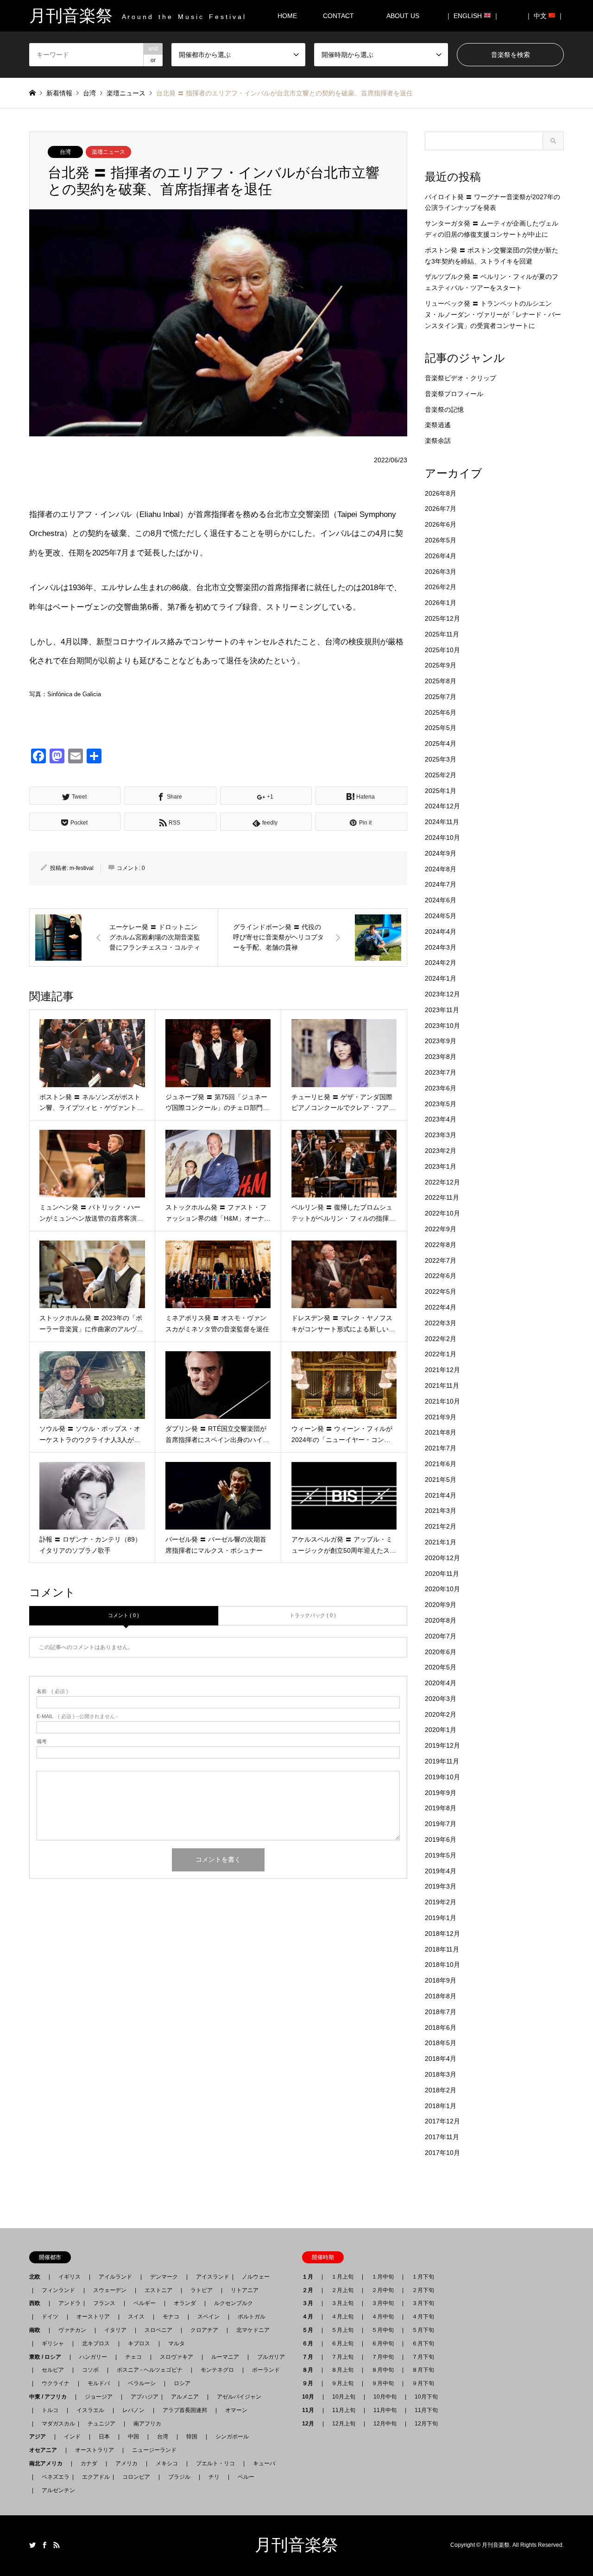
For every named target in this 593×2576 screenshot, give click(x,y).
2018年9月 (441, 1980)
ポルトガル (252, 2317)
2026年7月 (441, 509)
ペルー (246, 2477)
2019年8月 (441, 1808)
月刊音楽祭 (296, 2545)
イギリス (69, 2277)
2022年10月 (442, 1213)
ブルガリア (271, 2357)
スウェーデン (110, 2290)
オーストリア (93, 2317)
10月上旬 (344, 2397)
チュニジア (101, 2424)
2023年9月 (441, 1041)
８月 (310, 2370)
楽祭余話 (438, 441)
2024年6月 (441, 900)
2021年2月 (441, 1526)
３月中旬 (383, 2303)
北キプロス (96, 2343)
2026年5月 (441, 540)
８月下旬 (423, 2370)
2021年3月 (441, 1511)
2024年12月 (442, 806)
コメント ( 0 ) (123, 1615)
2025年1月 (441, 791)
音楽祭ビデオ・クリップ (461, 378)
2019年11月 (442, 1761)
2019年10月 (442, 1777)
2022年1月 (441, 1354)
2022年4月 (441, 1307)
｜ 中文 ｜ (545, 16)
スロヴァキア (177, 2357)
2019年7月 (441, 1824)
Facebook (44, 2545)
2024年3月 (441, 947)
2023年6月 (441, 1088)
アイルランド (115, 2277)
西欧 (38, 2303)
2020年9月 (441, 1605)
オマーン (236, 2410)
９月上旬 (342, 2383)
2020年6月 (441, 1652)
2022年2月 (441, 1339)
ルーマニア (225, 2357)
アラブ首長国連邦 (185, 2410)
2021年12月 (442, 1370)
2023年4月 (441, 1119)
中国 (133, 2437)
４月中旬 (383, 2317)
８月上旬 (342, 2370)
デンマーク (164, 2277)
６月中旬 (383, 2343)
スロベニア (158, 2330)
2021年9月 (441, 1417)
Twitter (32, 2545)
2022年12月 (442, 1182)
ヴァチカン (72, 2330)
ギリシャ (53, 2343)
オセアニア (46, 2450)
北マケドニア (253, 2330)
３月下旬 (423, 2303)
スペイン (208, 2317)
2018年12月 (442, 1934)
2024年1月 (441, 978)
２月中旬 (383, 2290)
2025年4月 (441, 743)
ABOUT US (406, 16)
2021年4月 (441, 1495)
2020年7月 (441, 1636)
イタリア (115, 2330)
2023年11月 (442, 1010)
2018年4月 (441, 2059)
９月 (310, 2383)
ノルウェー (256, 2277)
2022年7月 (441, 1260)
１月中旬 (383, 2277)
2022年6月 (441, 1276)
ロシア (182, 2383)
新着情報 (59, 93)
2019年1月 (441, 1918)
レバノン (133, 2410)
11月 (311, 2410)
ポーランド (266, 2370)
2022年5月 (441, 1291)
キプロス (139, 2343)
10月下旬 (426, 2397)
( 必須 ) (52, 1691)
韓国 (192, 2437)
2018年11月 (442, 1949)
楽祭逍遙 (438, 425)
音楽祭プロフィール (454, 394)
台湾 (65, 152)
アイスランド (210, 2277)
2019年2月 (441, 1902)
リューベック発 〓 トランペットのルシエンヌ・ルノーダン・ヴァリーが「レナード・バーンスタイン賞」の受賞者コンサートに (493, 315)
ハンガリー (93, 2357)
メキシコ (167, 2463)
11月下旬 (426, 2410)
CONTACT (338, 16)
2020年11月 (442, 1574)
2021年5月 (441, 1480)
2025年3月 (441, 759)
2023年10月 (442, 1026)
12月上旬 (344, 2424)
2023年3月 (441, 1135)
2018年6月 (441, 2028)
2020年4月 (441, 1683)
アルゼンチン (56, 2490)
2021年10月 (442, 1401)
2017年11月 (442, 2137)
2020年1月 (441, 1730)
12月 (311, 2424)
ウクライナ (56, 2383)
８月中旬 (383, 2370)
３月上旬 (342, 2303)
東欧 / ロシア (48, 2357)
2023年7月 (441, 1072)
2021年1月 (441, 1542)
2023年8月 (441, 1057)
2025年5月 (441, 728)
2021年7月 (441, 1448)
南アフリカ (147, 2424)
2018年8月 (441, 1996)
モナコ (171, 2317)
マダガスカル (56, 2424)
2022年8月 (441, 1245)
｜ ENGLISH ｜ (472, 16)
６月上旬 (342, 2343)
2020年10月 (442, 1589)
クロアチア (204, 2330)
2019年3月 (441, 1886)
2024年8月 (441, 869)
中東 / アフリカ (51, 2397)
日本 (104, 2437)
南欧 (38, 2330)
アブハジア (142, 2397)
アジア (40, 2437)
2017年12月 (442, 2121)
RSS (57, 2545)
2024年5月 (441, 916)
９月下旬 (423, 2383)
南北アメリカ (49, 2463)
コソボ (90, 2370)
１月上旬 (342, 2277)
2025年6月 (441, 712)
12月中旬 (385, 2424)
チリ (214, 2477)
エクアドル (93, 2477)
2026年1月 (441, 603)
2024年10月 (442, 838)
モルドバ (99, 2383)
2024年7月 (441, 884)
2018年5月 (441, 2043)
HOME (287, 16)
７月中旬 (383, 2357)
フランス (104, 2303)
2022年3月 (441, 1323)
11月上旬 (344, 2410)
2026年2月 (441, 587)
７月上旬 (342, 2357)
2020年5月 (441, 1667)
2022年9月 (441, 1229)
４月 (310, 2317)
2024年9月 (441, 853)
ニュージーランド (154, 2450)
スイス (136, 2317)
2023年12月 (442, 994)
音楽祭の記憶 (444, 409)
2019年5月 (441, 1855)
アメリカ (126, 2463)
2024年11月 (442, 822)
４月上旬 (342, 2317)
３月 (310, 2303)
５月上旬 (342, 2330)
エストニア (158, 2290)
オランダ (185, 2303)
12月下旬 (426, 2424)
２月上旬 (342, 2290)
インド (72, 2437)
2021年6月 (441, 1464)
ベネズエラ (53, 2477)
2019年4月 (441, 1871)
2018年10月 (442, 1965)
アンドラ (67, 2303)
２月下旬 (423, 2290)
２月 (310, 2290)
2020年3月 (441, 1699)
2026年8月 (441, 493)
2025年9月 (441, 665)
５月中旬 (383, 2330)
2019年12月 (442, 1745)
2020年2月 (441, 1714)
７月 (310, 2357)
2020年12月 (442, 1558)
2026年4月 (441, 556)
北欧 (38, 2277)
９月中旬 (383, 2383)
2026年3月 (441, 572)
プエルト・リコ (215, 2463)
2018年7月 (441, 2012)
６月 (310, 2343)
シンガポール (232, 2437)
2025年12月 (442, 618)
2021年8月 (441, 1432)
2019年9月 (441, 1793)
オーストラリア (95, 2450)
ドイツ (50, 2317)
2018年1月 (441, 2106)
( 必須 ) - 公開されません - (77, 1716)
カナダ (89, 2463)
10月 (311, 2397)
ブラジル (179, 2477)
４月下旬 (423, 2317)
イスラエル (90, 2410)
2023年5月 (441, 1104)
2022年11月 (442, 1197)
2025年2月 (441, 775)
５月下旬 (423, 2330)
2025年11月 (442, 634)
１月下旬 (423, 2277)
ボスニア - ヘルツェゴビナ (150, 2370)
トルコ (50, 2410)
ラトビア (202, 2290)
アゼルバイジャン (239, 2397)
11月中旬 (385, 2410)
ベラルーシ (142, 2383)
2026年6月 (441, 524)
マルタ (177, 2343)
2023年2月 (441, 1151)
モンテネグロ (217, 2370)
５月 (310, 2330)
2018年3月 (441, 2074)
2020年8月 (441, 1620)
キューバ (264, 2463)
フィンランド (58, 2290)
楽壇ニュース (108, 152)
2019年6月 (441, 1839)
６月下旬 (423, 2343)
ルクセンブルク (233, 2303)
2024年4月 (441, 932)
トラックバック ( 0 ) (313, 1615)
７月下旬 (423, 2357)
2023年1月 (441, 1166)
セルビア (53, 2370)
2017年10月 (442, 2153)
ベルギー (145, 2303)
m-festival (82, 868)
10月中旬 (385, 2397)
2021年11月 (442, 1386)
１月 (310, 2277)
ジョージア (99, 2397)
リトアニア (245, 2290)
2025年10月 (442, 650)
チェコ (133, 2357)
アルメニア (185, 2397)
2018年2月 (441, 2090)
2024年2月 (441, 963)
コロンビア (136, 2477)
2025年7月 (441, 697)
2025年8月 (441, 681)
